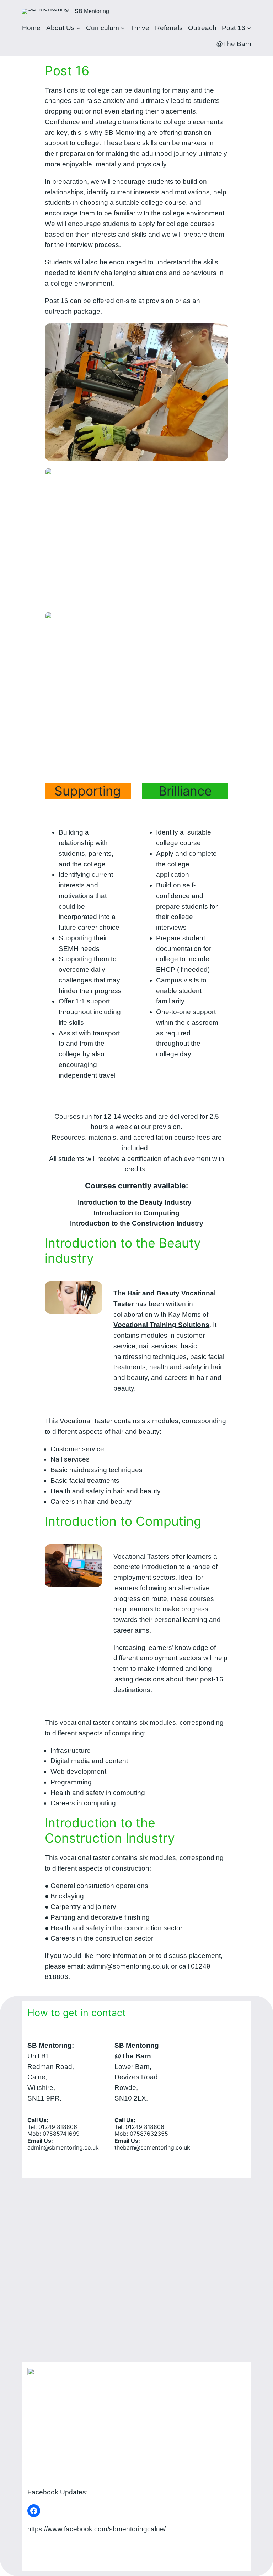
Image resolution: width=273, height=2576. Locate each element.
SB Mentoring (92, 11)
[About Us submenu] (79, 28)
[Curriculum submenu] (123, 28)
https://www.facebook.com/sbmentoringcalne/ (97, 2529)
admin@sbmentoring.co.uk (128, 1966)
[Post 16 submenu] (249, 28)
